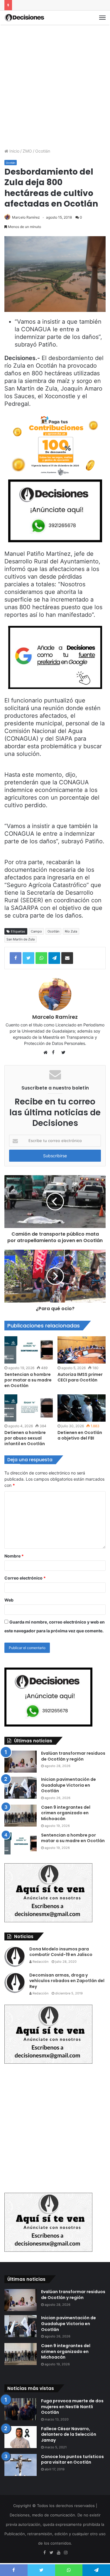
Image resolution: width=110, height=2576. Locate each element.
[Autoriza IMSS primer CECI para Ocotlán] (82, 1350)
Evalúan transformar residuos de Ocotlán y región (73, 1756)
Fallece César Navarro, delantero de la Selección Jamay (69, 2434)
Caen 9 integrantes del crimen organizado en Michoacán (66, 1813)
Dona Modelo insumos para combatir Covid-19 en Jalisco (61, 1952)
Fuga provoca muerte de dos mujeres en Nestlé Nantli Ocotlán (72, 2407)
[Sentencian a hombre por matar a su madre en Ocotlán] (29, 1350)
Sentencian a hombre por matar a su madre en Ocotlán (28, 1380)
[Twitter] (52, 2553)
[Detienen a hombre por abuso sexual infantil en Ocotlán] (29, 1408)
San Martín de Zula (21, 939)
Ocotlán (43, 151)
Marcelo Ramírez (26, 217)
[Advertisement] (55, 86)
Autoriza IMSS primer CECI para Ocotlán (80, 1377)
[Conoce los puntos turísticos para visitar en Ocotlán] (21, 2465)
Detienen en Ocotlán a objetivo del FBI (80, 1435)
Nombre (14, 1556)
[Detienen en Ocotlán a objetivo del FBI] (82, 1408)
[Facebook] (45, 2553)
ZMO (27, 151)
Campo (36, 931)
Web (9, 1600)
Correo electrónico (25, 1578)
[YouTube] (59, 2553)
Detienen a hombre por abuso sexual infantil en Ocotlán (25, 1438)
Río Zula (71, 931)
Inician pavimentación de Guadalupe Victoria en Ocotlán (68, 1785)
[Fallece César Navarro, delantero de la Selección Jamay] (21, 2437)
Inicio (14, 151)
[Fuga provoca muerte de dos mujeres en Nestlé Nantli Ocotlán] (21, 2409)
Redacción (40, 1962)
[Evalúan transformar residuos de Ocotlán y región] (21, 1762)
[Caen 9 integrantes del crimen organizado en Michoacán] (21, 1816)
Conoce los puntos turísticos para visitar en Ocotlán (72, 2460)
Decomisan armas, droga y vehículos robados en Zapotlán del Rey (67, 1981)
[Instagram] (66, 2553)
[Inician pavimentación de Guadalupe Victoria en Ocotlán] (21, 1788)
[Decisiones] (25, 18)
